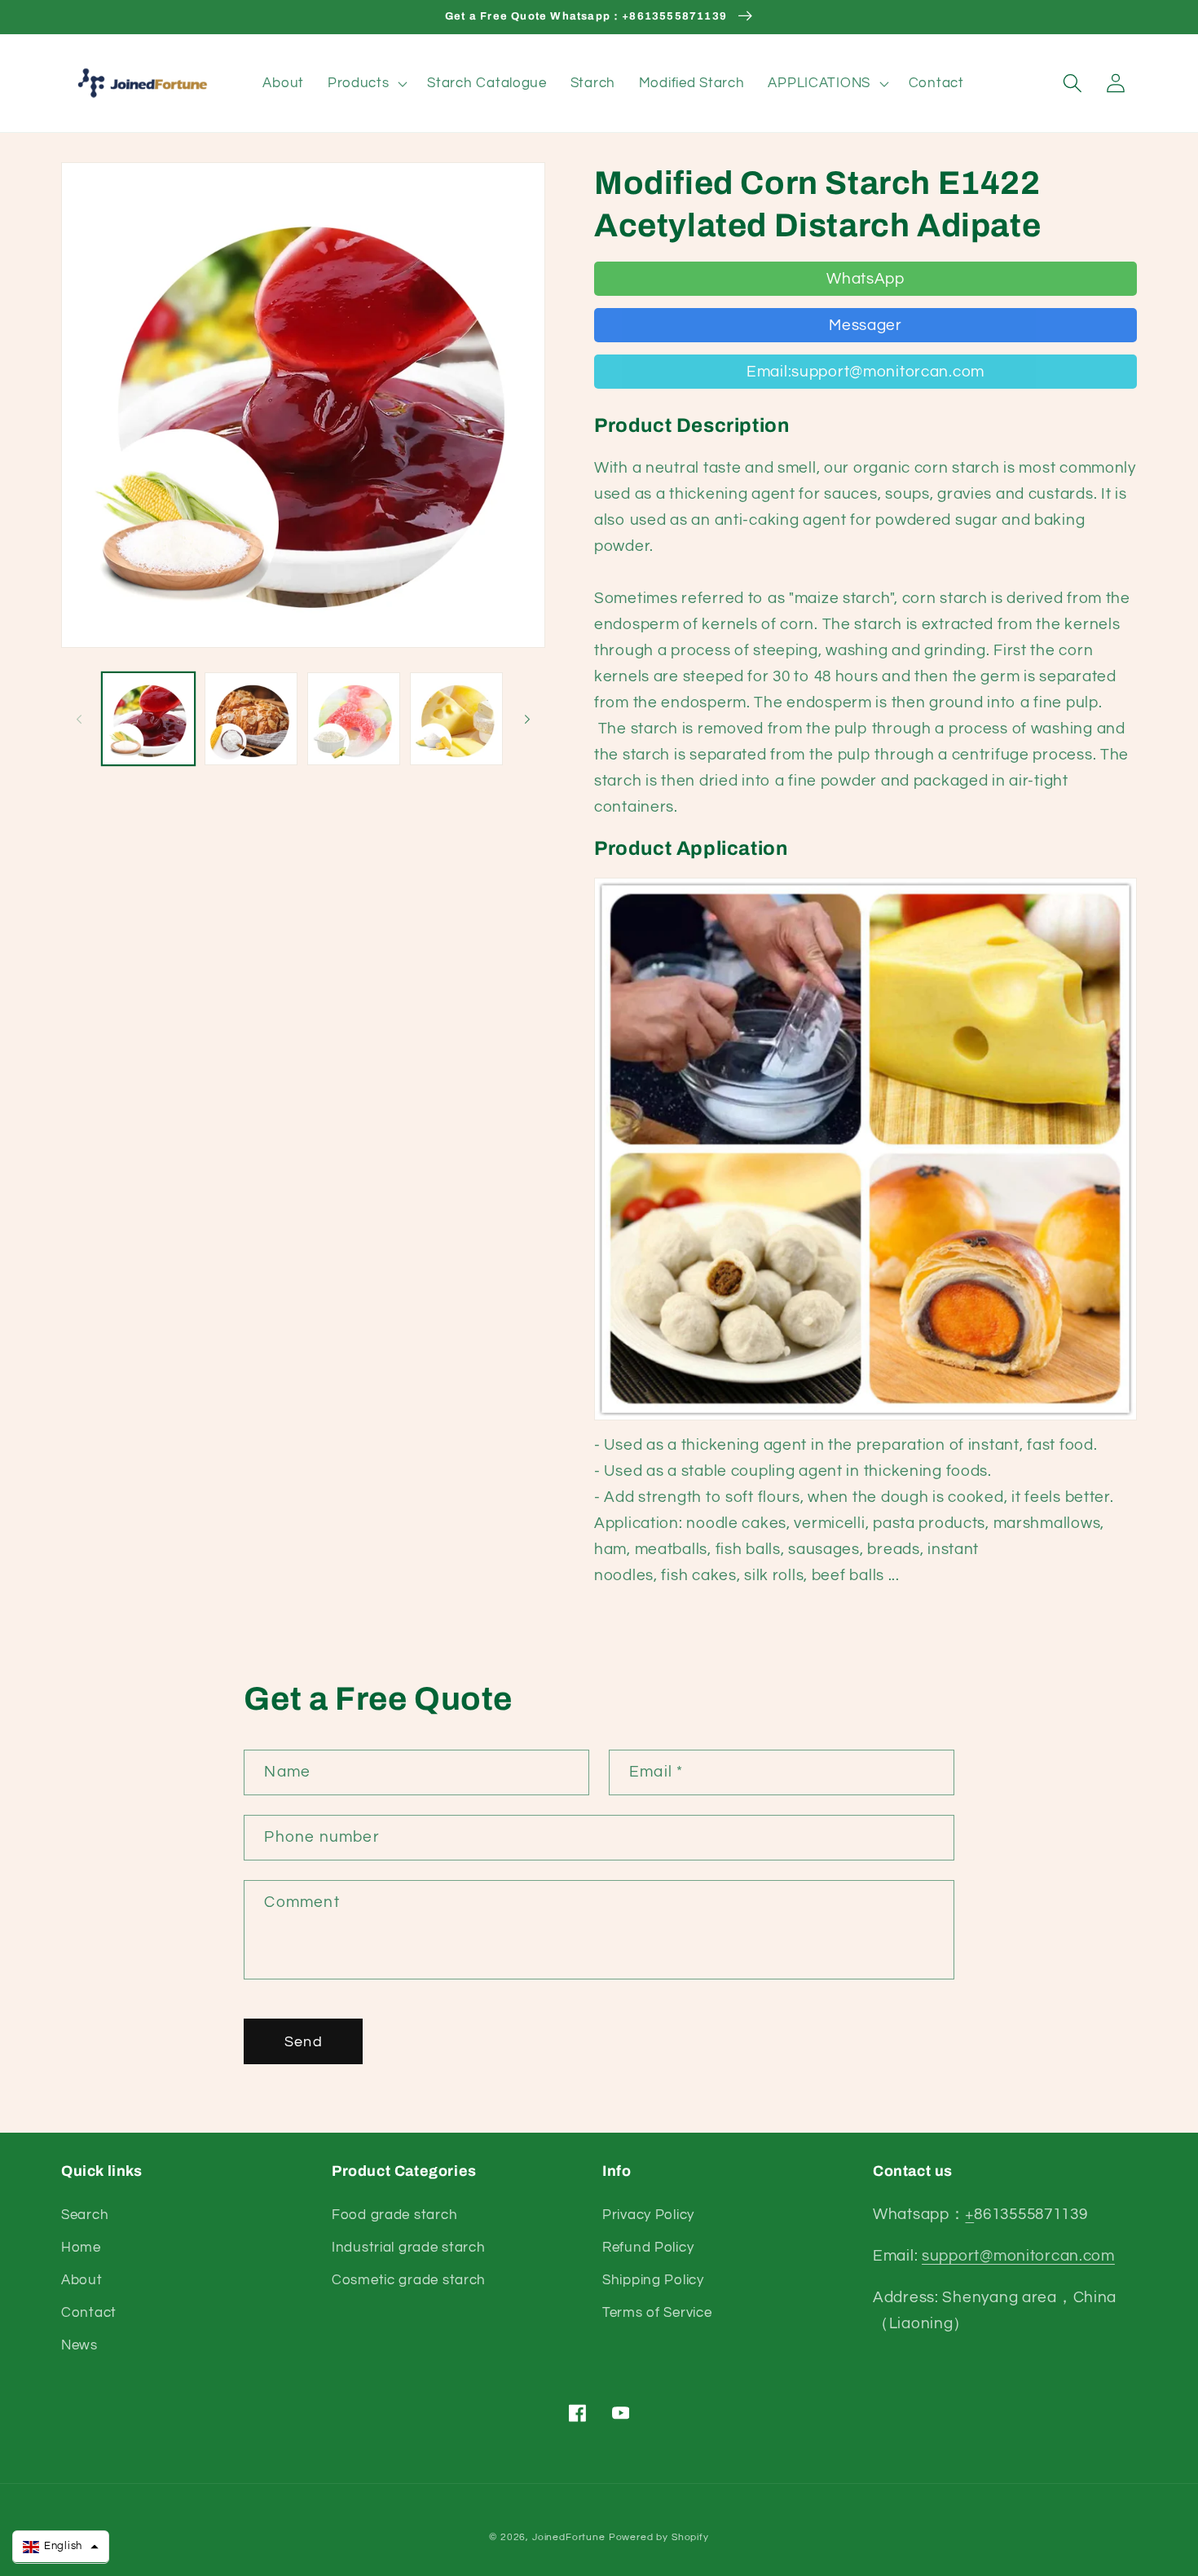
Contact (89, 2313)
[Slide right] (527, 719)
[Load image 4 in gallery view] (456, 719)
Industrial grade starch (409, 2248)
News (79, 2345)
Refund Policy (648, 2248)
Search (85, 2215)
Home (81, 2248)
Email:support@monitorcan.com (865, 372)
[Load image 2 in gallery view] (251, 719)
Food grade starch (394, 2215)
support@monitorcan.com (1018, 2256)
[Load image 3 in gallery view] (354, 719)
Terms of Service (657, 2313)
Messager (865, 325)
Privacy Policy (648, 2215)
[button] (366, 83)
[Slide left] (79, 719)
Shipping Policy (653, 2280)
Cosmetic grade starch (409, 2280)
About (82, 2280)
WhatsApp (865, 279)
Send (304, 2042)
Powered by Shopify (659, 2537)
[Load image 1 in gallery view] (148, 719)
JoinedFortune (569, 2537)
